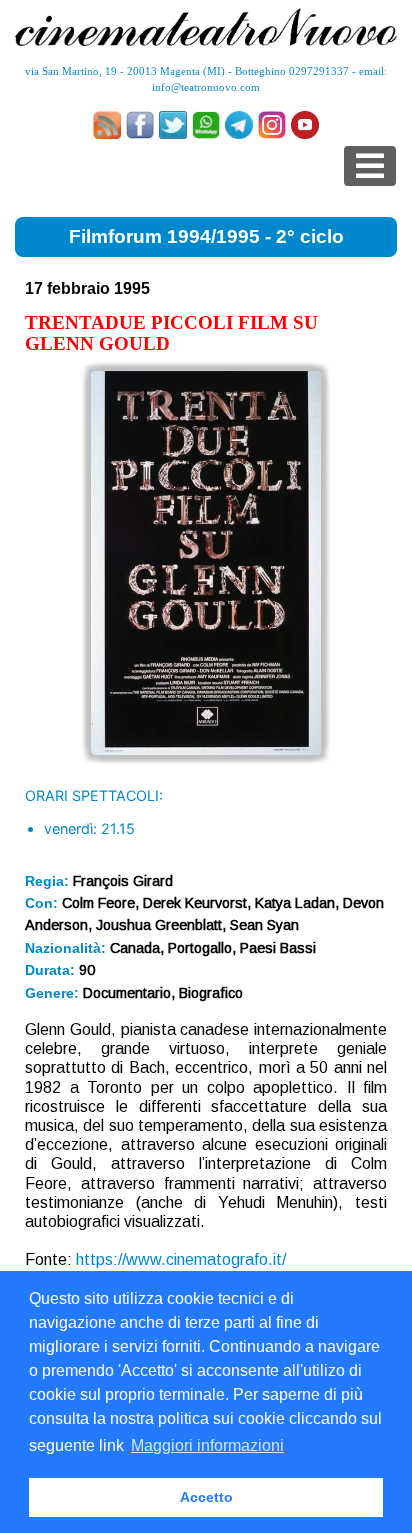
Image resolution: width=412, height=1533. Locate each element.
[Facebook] (140, 125)
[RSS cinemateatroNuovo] (107, 125)
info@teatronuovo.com (206, 87)
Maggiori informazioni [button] (207, 1445)
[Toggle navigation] (370, 166)
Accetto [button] (206, 1497)
